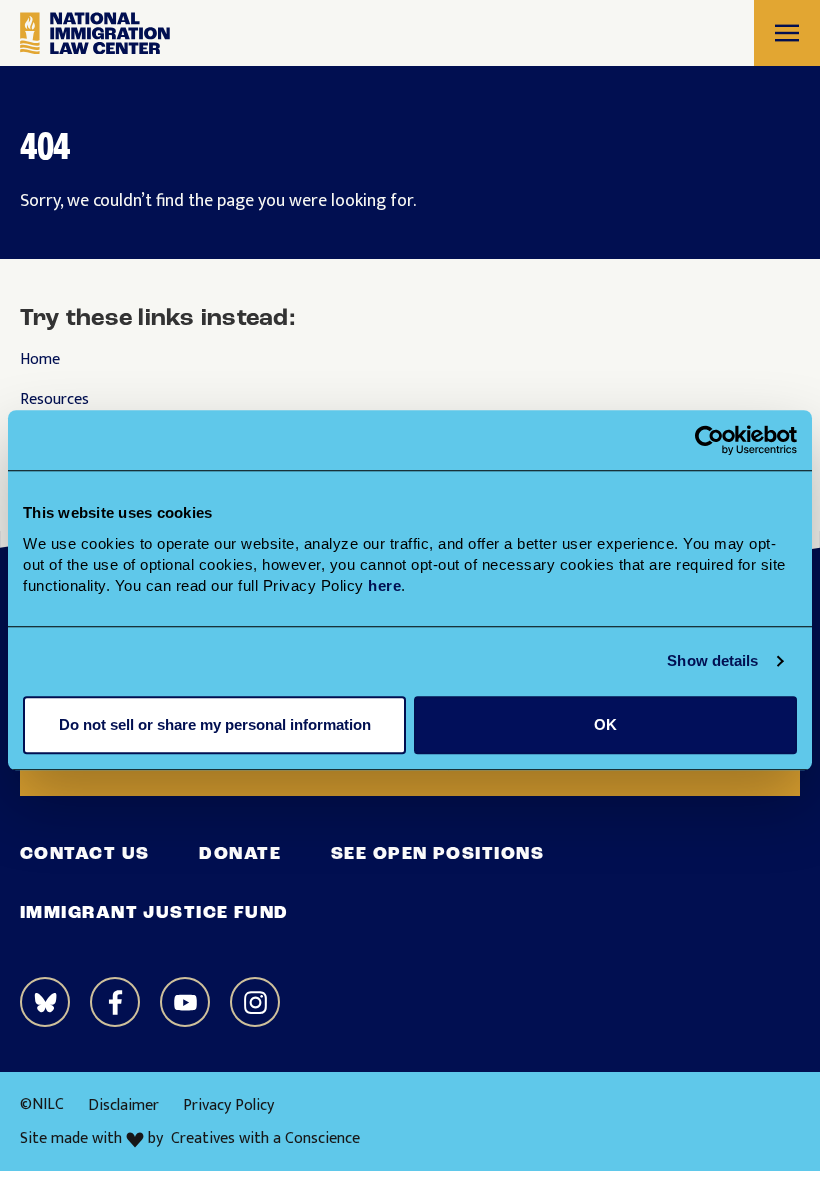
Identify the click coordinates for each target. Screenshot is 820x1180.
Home (40, 360)
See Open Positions (437, 855)
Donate (240, 855)
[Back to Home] (95, 33)
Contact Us (84, 855)
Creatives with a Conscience (265, 1139)
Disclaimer (123, 1105)
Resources (54, 400)
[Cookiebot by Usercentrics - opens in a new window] (709, 440)
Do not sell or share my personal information (215, 724)
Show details (712, 660)
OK (605, 724)
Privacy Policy (228, 1105)
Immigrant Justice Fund (154, 914)
